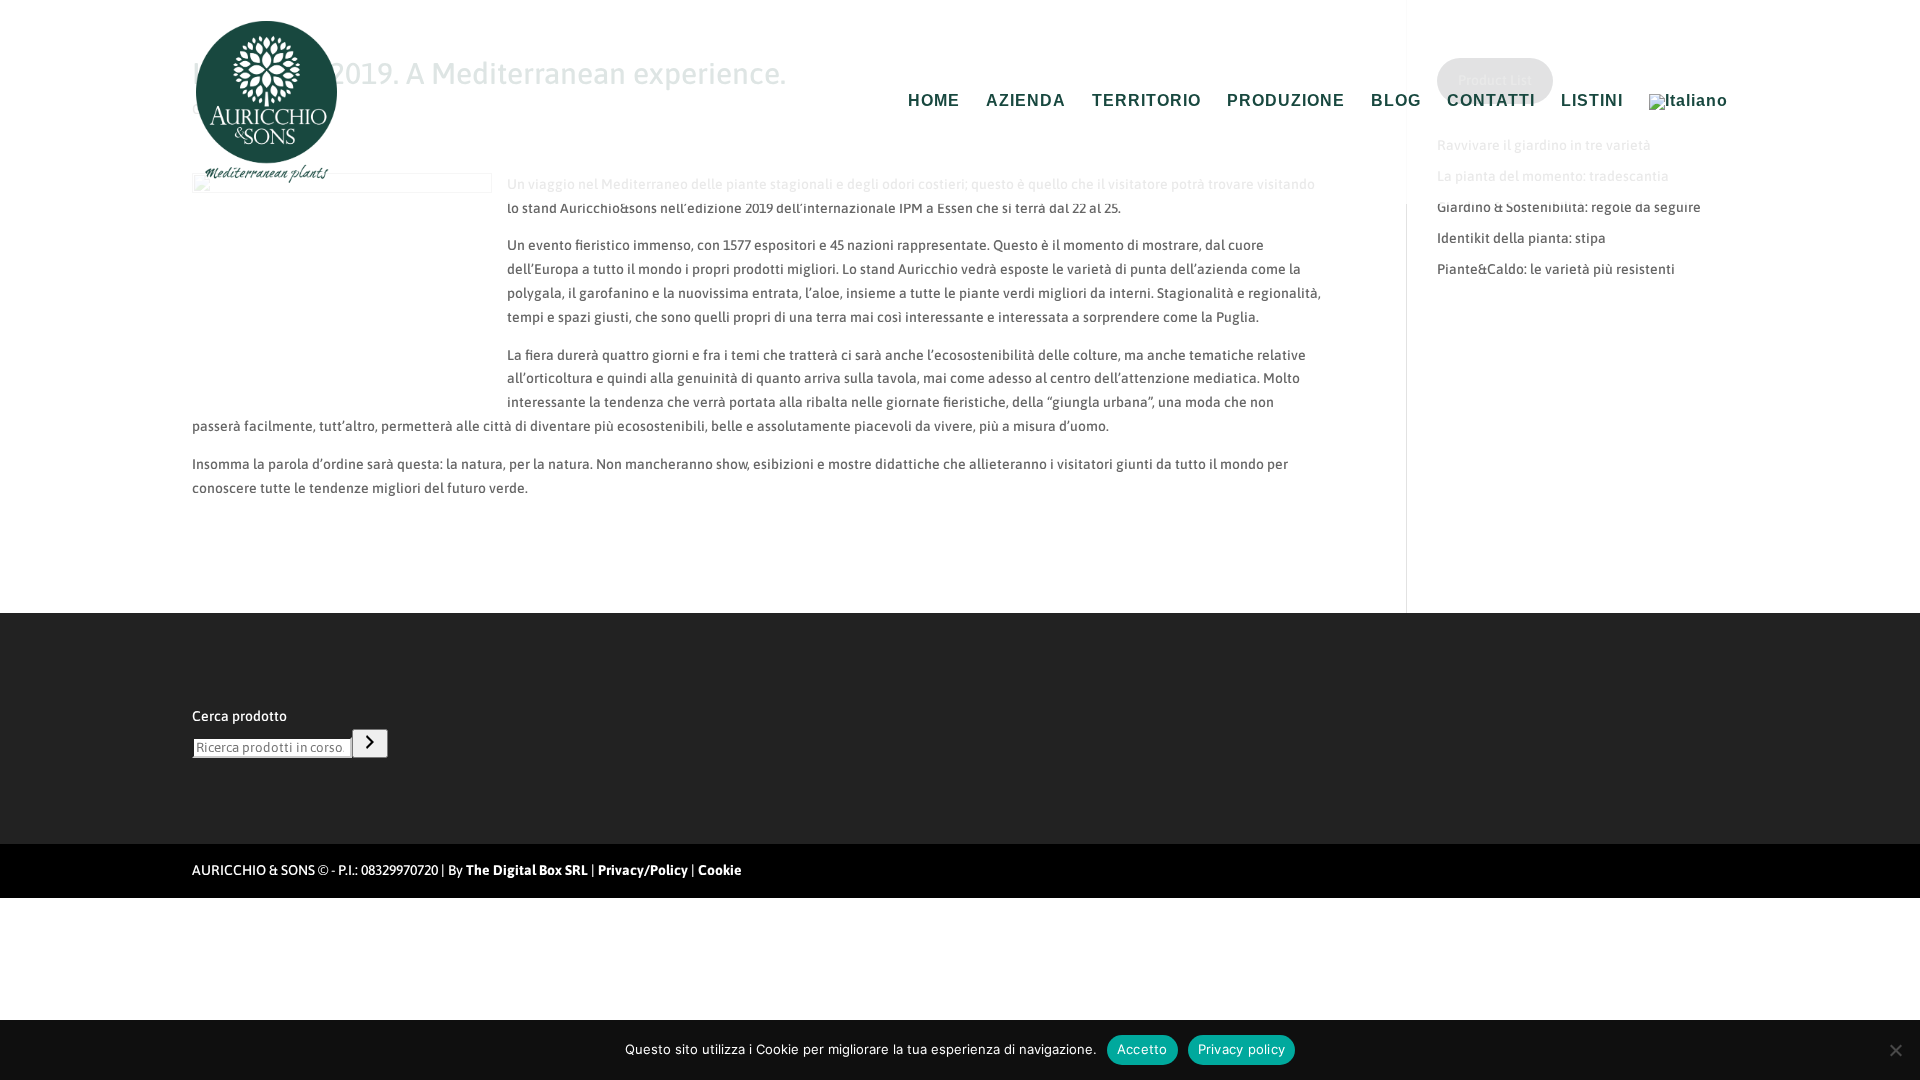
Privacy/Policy (643, 870)
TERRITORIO (1146, 101)
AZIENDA (1026, 101)
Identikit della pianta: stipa (1521, 238)
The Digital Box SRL (527, 870)
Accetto (1142, 1049)
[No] (1895, 1050)
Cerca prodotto (239, 716)
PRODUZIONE (1286, 101)
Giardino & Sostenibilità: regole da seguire (1569, 207)
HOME (934, 101)
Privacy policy (1242, 1049)
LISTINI (1592, 101)
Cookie (720, 870)
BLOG (1396, 101)
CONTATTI (1491, 101)
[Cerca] (370, 743)
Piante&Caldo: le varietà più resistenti (1556, 269)
